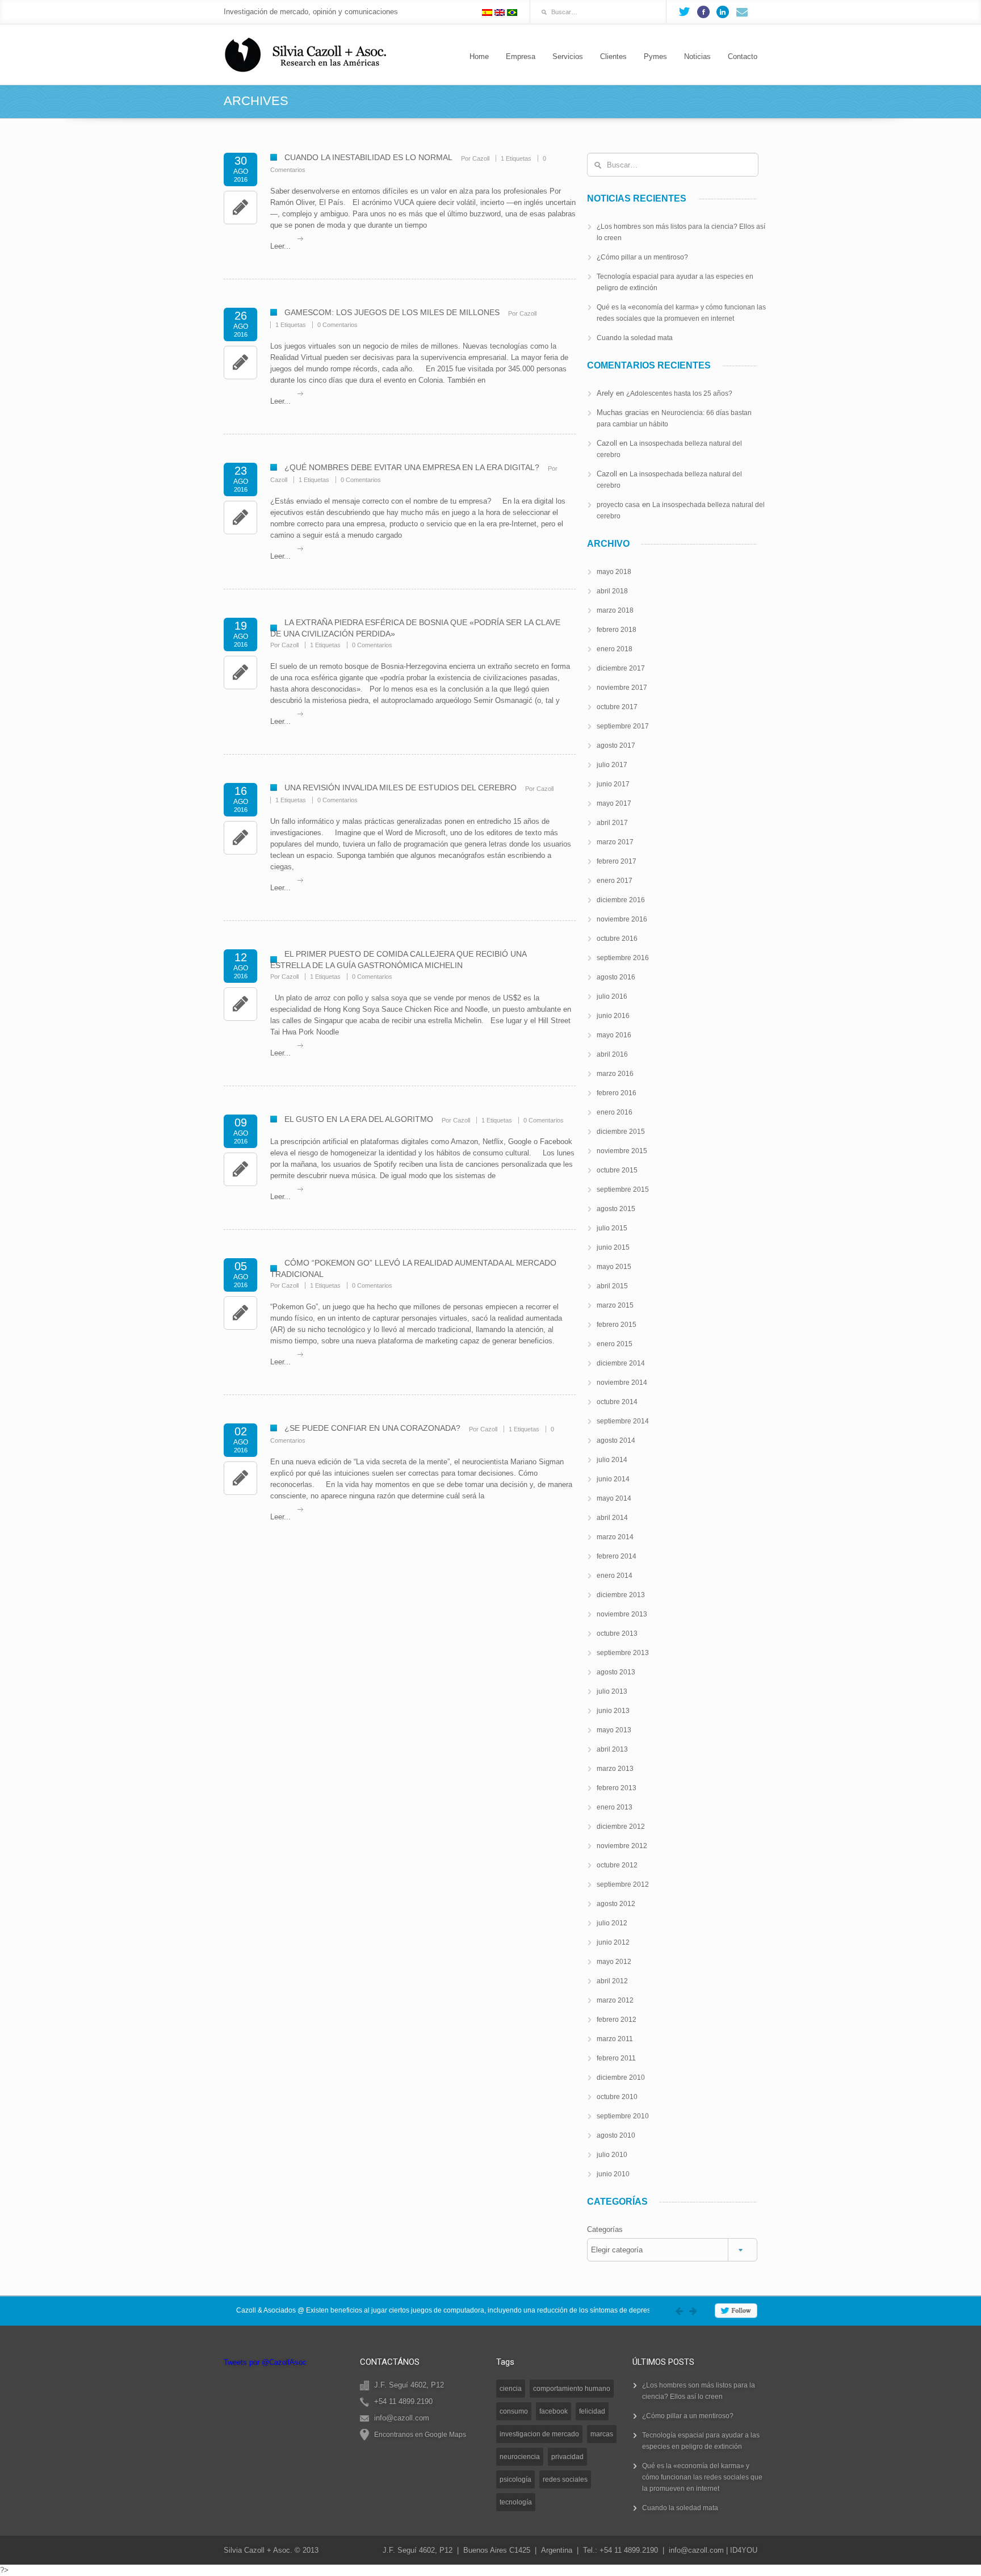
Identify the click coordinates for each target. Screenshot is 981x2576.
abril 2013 (612, 1749)
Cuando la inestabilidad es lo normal (368, 157)
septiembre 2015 (623, 1189)
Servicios (568, 56)
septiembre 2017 (623, 726)
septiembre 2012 (623, 1884)
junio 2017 (613, 784)
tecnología (516, 2502)
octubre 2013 (617, 1633)
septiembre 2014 (623, 1421)
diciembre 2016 (621, 900)
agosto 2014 (616, 1440)
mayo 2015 (614, 1267)
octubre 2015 (617, 1170)
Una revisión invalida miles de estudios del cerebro (401, 788)
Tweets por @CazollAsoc (265, 2362)
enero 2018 (615, 649)
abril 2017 (612, 823)
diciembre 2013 (621, 1595)
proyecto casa (618, 505)
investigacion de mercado (539, 2434)
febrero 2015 (617, 1325)
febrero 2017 (617, 861)
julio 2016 (612, 996)
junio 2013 (613, 1711)
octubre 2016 (617, 939)
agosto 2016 (616, 977)
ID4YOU (744, 2550)
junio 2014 (613, 1479)
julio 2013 (612, 1691)
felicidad (592, 2411)
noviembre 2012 (622, 1846)
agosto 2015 (616, 1209)
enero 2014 (615, 1576)
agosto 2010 (616, 2135)
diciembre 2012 (621, 1827)
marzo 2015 (615, 1305)
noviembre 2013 (622, 1614)
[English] (500, 12)
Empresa (521, 56)
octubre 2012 (617, 1865)
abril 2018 (612, 591)
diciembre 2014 (621, 1363)
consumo (514, 2411)
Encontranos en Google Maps (420, 2435)
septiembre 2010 (623, 2116)
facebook (554, 2411)
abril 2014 (612, 1518)
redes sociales (565, 2479)
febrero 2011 (616, 2058)
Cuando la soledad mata (635, 338)
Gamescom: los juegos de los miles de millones (392, 312)
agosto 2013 (616, 1672)
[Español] (487, 12)
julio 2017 (612, 765)
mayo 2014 (614, 1498)
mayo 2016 (614, 1035)
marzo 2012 (615, 2000)
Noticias (697, 56)
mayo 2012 (614, 1962)
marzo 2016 (615, 1074)
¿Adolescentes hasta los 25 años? (679, 393)
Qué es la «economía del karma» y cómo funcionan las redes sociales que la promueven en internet (702, 2477)
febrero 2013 (617, 1788)
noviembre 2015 (622, 1151)
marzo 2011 (615, 2039)
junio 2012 (613, 1942)
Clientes (613, 56)
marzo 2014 (615, 1537)
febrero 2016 (617, 1093)
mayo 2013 (614, 1730)
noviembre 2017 (622, 688)
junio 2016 (613, 1016)
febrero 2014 (617, 1556)
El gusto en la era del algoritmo (359, 1119)
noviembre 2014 (622, 1383)
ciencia (511, 2389)
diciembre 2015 (621, 1132)
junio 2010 (613, 2174)
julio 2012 (612, 1923)
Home (479, 56)
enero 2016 (615, 1112)
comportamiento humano (572, 2389)
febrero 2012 (617, 2020)
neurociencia (520, 2457)
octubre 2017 (617, 707)
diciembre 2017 (621, 668)
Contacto (743, 56)
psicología (515, 2479)
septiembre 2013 (623, 1653)
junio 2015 (613, 1247)
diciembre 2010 (621, 2077)
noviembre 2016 (622, 919)
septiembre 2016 (623, 958)
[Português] (512, 12)
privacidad (567, 2457)
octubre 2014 (617, 1402)
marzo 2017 (615, 842)
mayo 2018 (614, 572)
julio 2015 (612, 1228)
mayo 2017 (614, 803)
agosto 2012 (616, 1904)
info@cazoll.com (696, 2550)
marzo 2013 (615, 1769)
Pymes (655, 56)
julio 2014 (612, 1460)
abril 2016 (612, 1054)
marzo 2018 (615, 610)
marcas (602, 2434)
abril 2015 (612, 1286)
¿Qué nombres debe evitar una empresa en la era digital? (412, 467)
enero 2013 (615, 1807)
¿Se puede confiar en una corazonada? (372, 1428)
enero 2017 (615, 881)
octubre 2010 (617, 2097)
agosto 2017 (616, 745)
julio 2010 (612, 2155)
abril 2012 (612, 1981)
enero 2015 (615, 1344)
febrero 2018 (617, 630)
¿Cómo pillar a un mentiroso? (642, 257)
